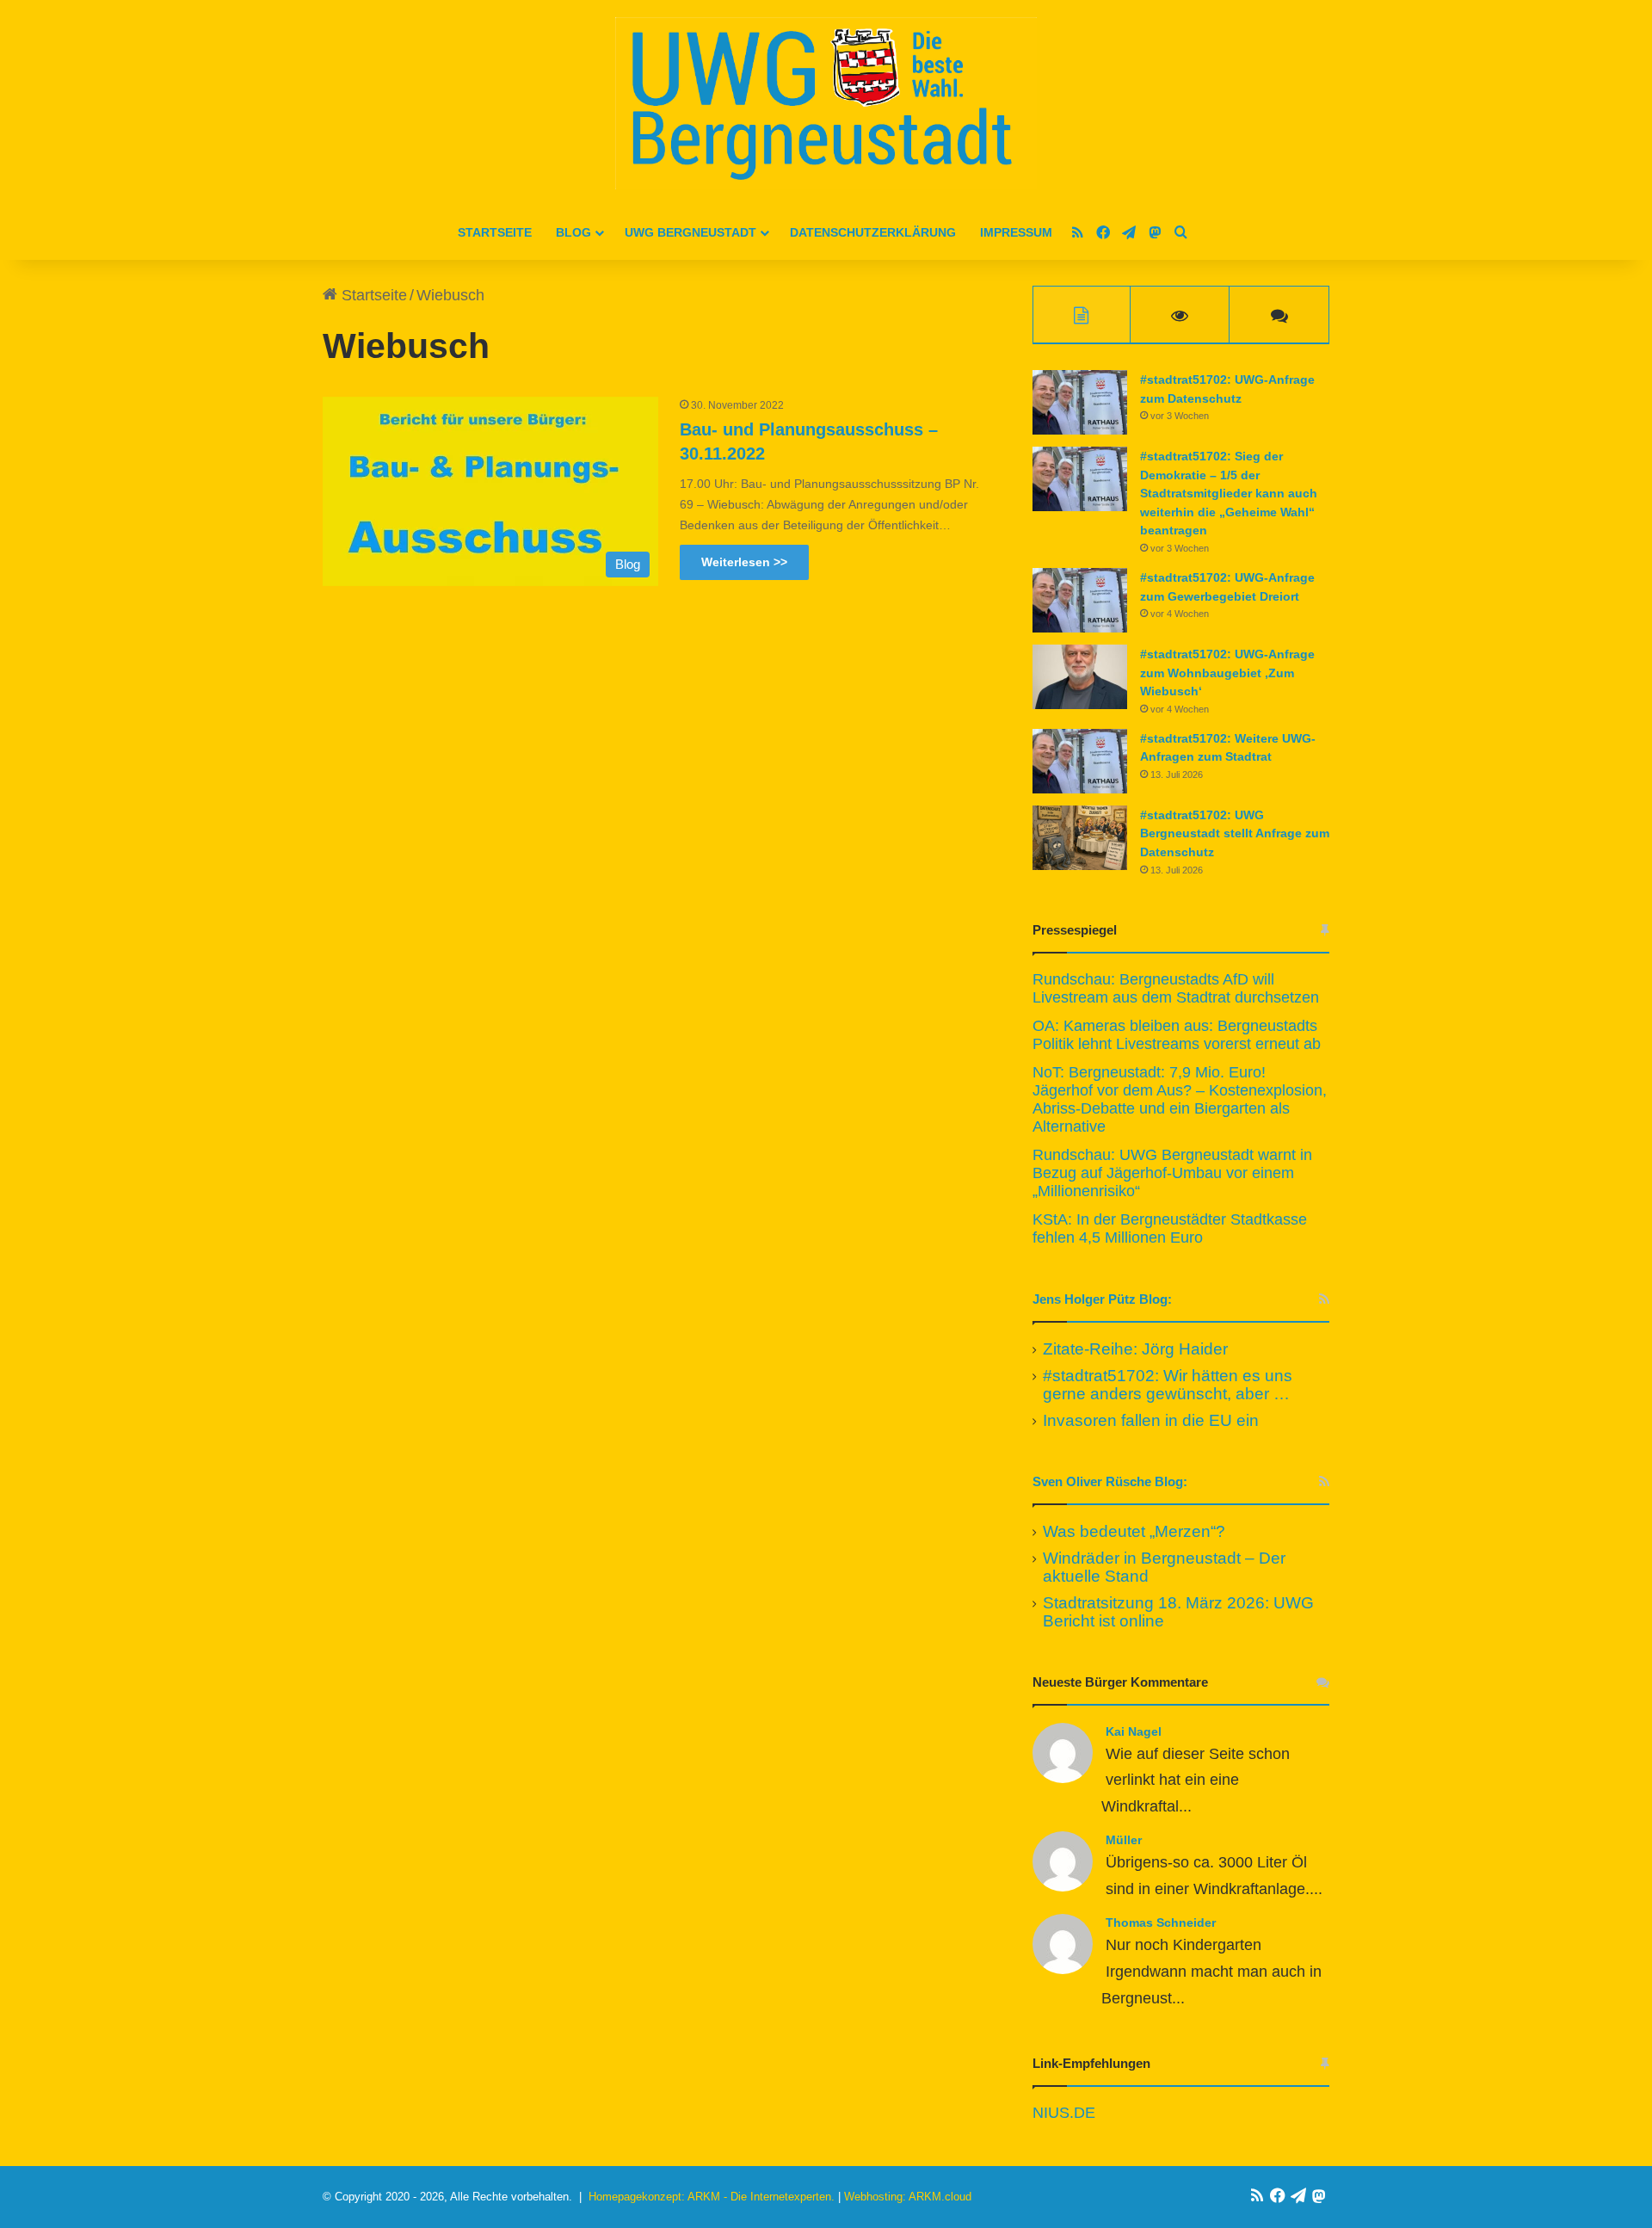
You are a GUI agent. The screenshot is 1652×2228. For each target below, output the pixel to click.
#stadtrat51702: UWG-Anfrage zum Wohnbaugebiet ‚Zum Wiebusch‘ (1227, 673)
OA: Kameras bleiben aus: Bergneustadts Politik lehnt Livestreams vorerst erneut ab (1177, 1035)
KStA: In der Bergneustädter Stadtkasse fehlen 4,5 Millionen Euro (1170, 1228)
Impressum (1016, 232)
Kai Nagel (1134, 1731)
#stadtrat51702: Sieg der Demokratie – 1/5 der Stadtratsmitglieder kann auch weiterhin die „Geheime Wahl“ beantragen (1229, 493)
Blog (573, 232)
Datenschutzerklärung (873, 232)
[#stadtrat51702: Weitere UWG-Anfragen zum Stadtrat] (1080, 761)
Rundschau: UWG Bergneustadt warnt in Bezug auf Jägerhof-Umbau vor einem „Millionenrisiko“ (1172, 1173)
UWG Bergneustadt (690, 232)
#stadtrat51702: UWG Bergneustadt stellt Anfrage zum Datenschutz (1235, 833)
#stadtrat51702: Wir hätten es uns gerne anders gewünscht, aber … (1168, 1385)
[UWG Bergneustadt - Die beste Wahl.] (826, 103)
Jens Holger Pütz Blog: (1102, 1299)
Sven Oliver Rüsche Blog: (1110, 1481)
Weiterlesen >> (744, 562)
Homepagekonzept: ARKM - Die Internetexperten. (712, 2197)
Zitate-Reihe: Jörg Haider (1135, 1349)
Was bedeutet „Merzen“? (1134, 1531)
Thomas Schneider (1161, 1922)
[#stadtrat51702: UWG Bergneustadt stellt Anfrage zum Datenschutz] (1080, 838)
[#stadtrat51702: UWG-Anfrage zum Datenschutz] (1080, 402)
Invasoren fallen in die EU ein (1151, 1420)
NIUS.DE (1064, 2113)
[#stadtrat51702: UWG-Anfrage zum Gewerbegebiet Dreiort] (1080, 600)
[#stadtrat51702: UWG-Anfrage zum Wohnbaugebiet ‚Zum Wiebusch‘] (1080, 677)
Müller (1124, 1840)
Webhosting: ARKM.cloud (908, 2197)
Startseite (495, 232)
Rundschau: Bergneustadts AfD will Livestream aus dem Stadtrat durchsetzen (1176, 988)
